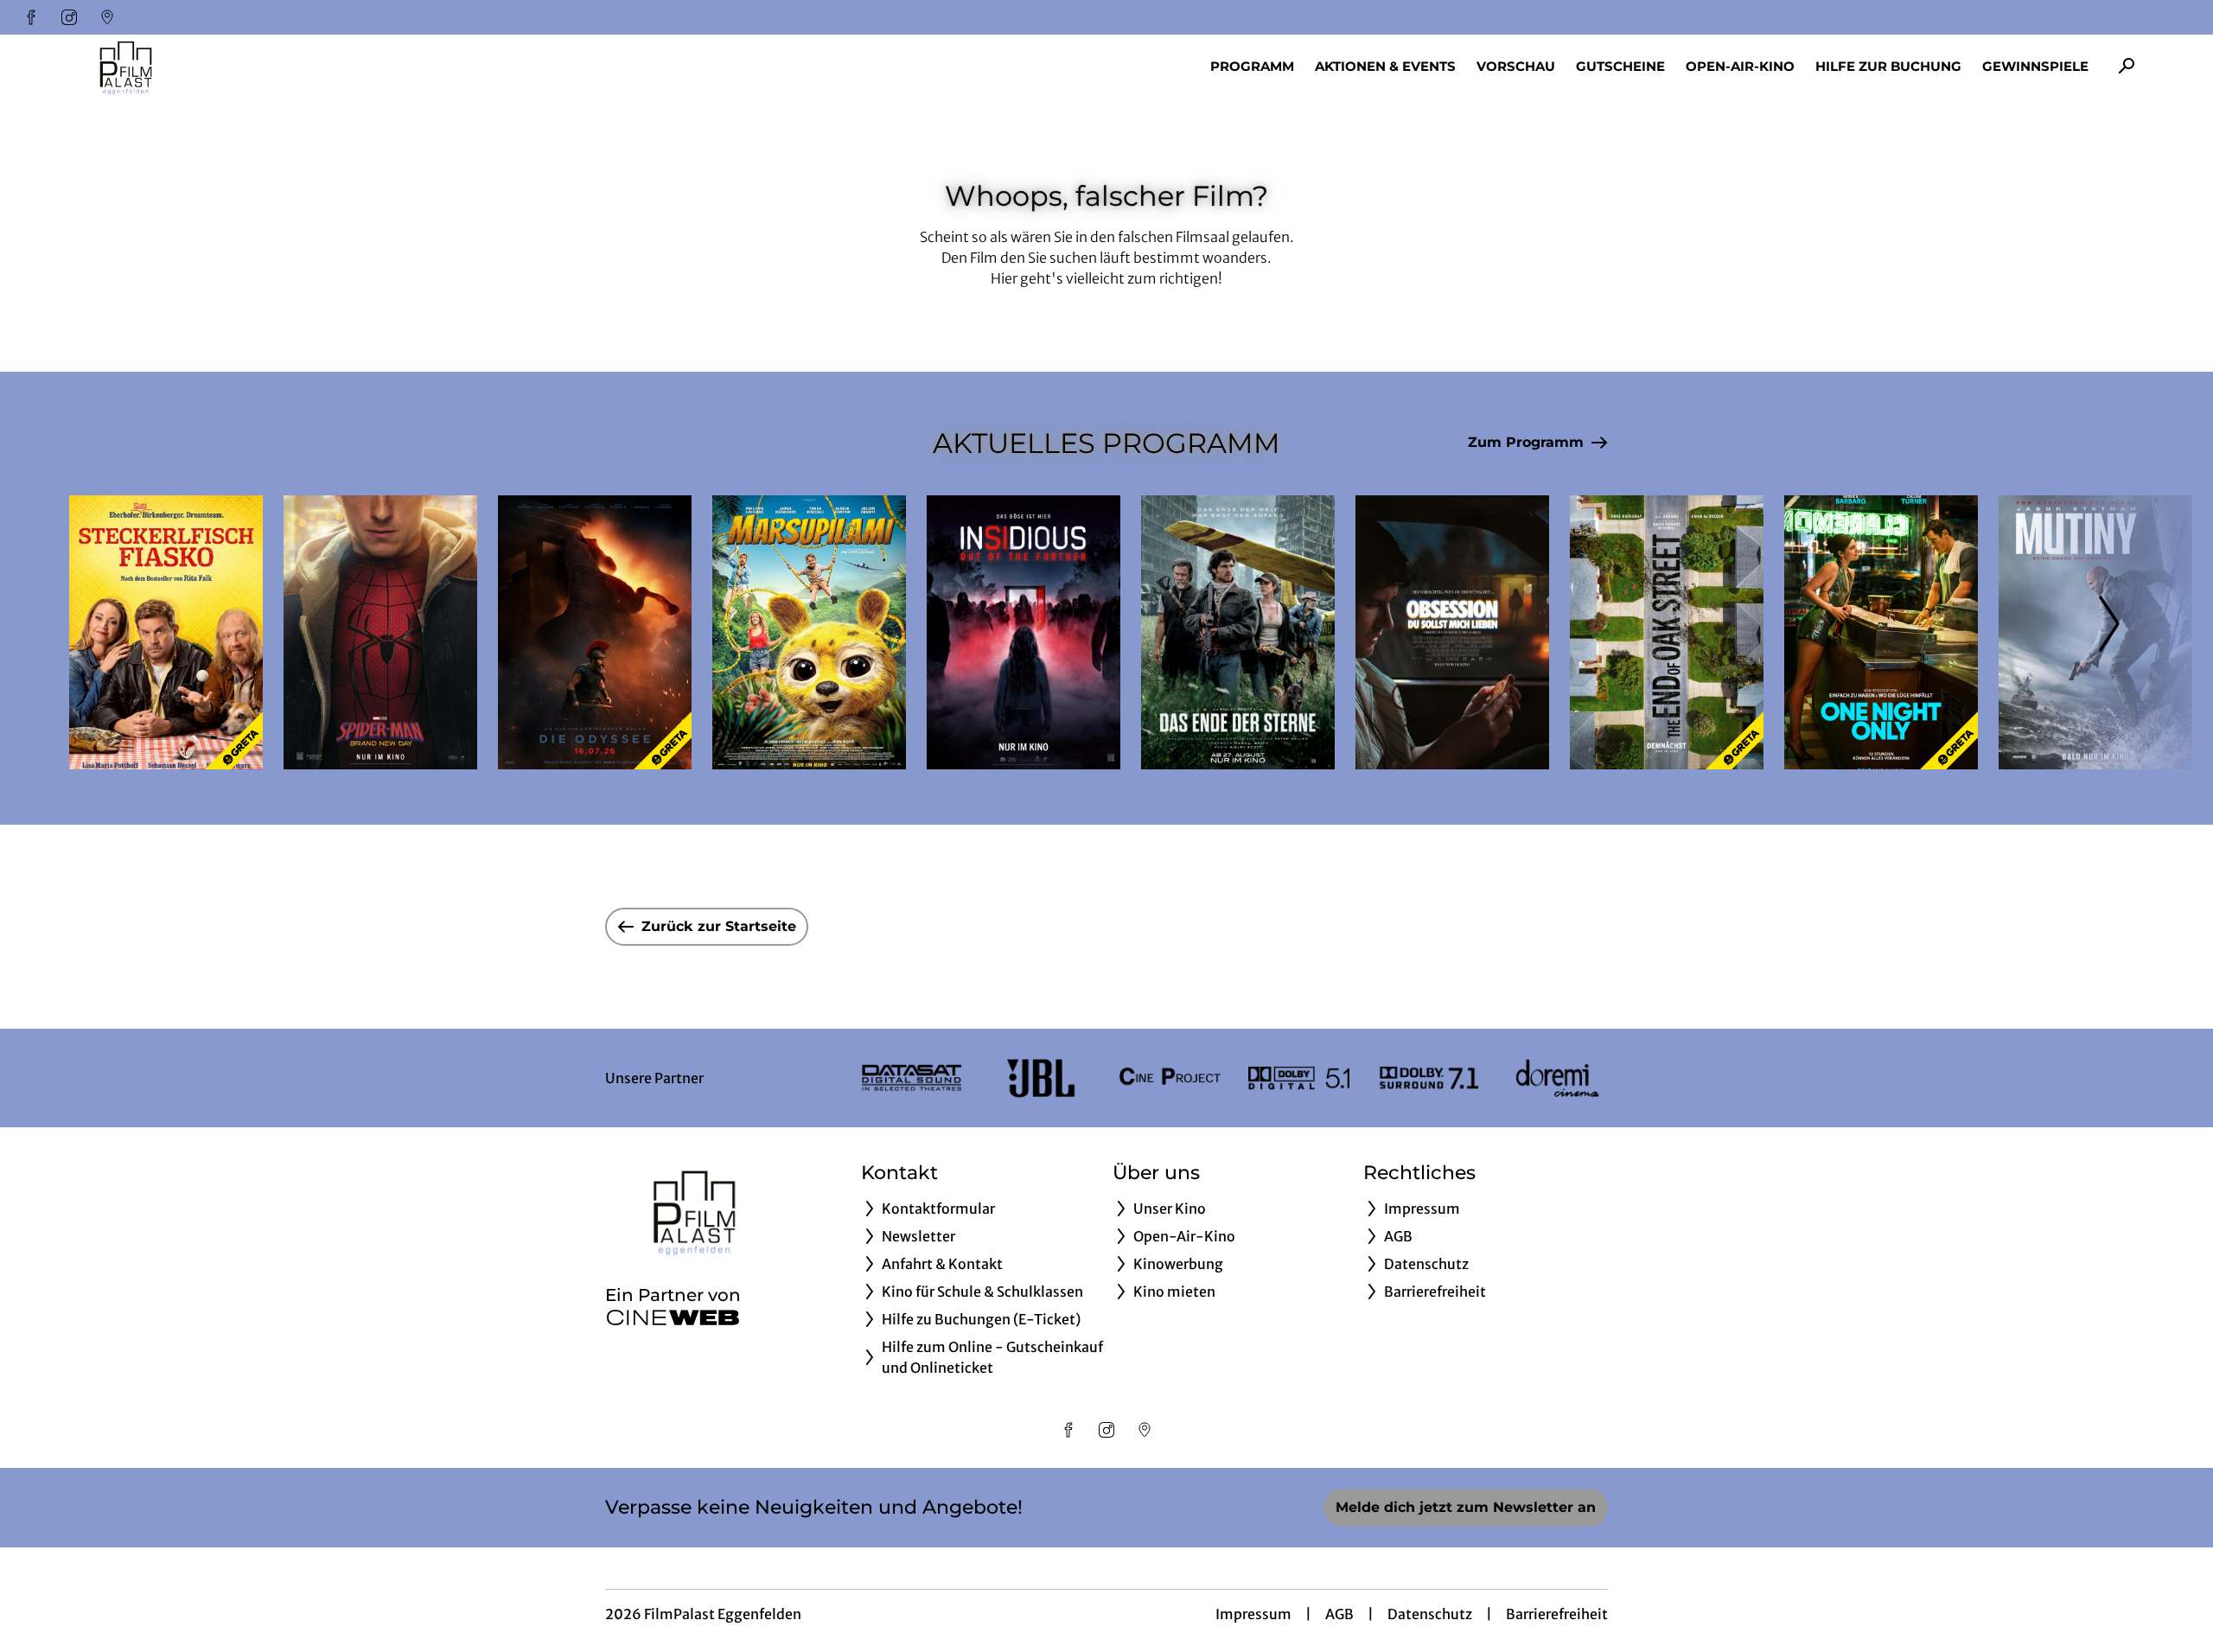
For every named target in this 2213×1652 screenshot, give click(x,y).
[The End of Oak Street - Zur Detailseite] (1667, 632)
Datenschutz (1430, 1614)
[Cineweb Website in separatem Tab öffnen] (673, 1317)
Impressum (1253, 1614)
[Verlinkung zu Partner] (912, 1078)
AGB (1339, 1614)
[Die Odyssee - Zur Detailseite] (595, 632)
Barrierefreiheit (1557, 1614)
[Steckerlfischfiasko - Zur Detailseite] (166, 632)
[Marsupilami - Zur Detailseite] (809, 632)
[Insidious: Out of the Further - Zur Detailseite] (1024, 632)
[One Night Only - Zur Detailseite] (1881, 632)
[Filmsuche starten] (2127, 66)
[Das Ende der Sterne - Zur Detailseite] (1238, 632)
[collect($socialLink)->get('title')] (31, 17)
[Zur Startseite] (190, 66)
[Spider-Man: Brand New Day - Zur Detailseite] (380, 632)
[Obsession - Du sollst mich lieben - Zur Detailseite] (1452, 632)
